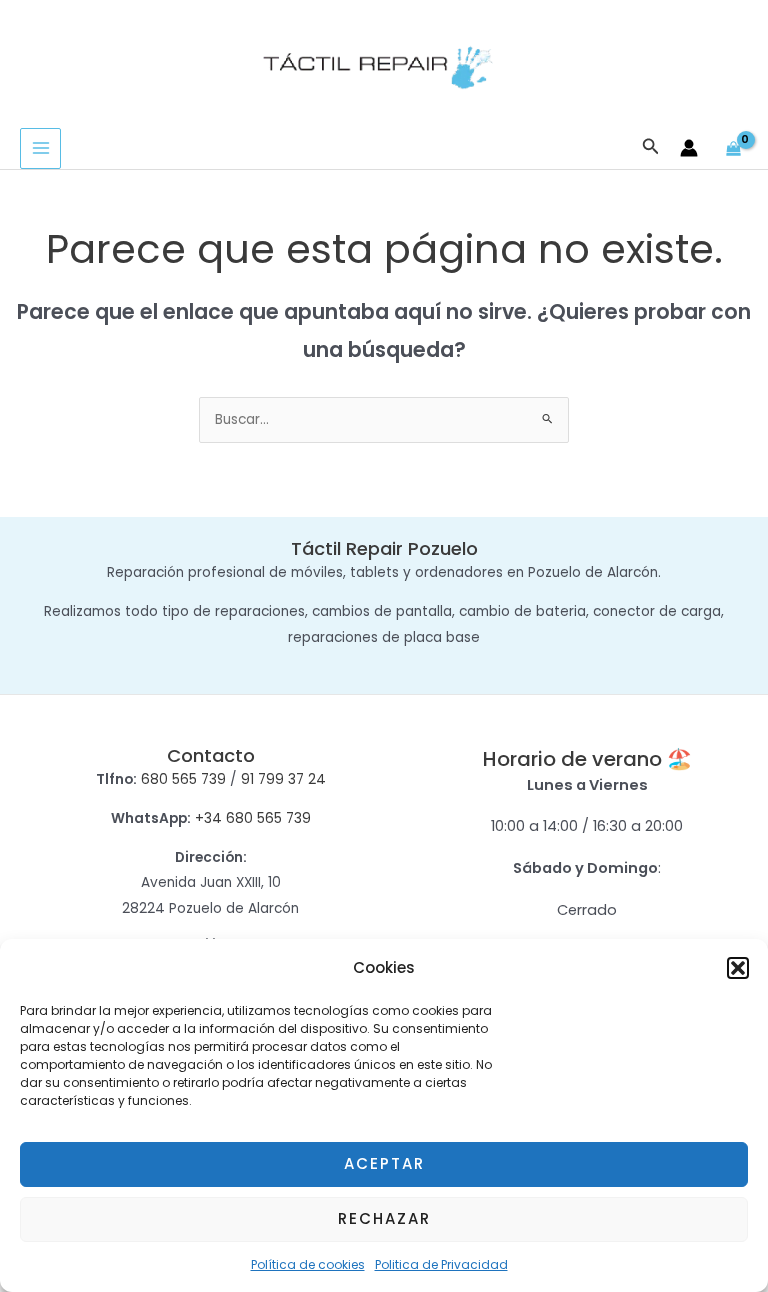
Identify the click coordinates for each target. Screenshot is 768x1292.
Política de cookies (308, 1264)
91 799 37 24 (283, 779)
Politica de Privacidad (441, 1264)
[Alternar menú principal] (40, 148)
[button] (738, 968)
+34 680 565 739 (253, 818)
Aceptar (384, 1163)
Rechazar (384, 1218)
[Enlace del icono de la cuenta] (689, 148)
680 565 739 (183, 779)
